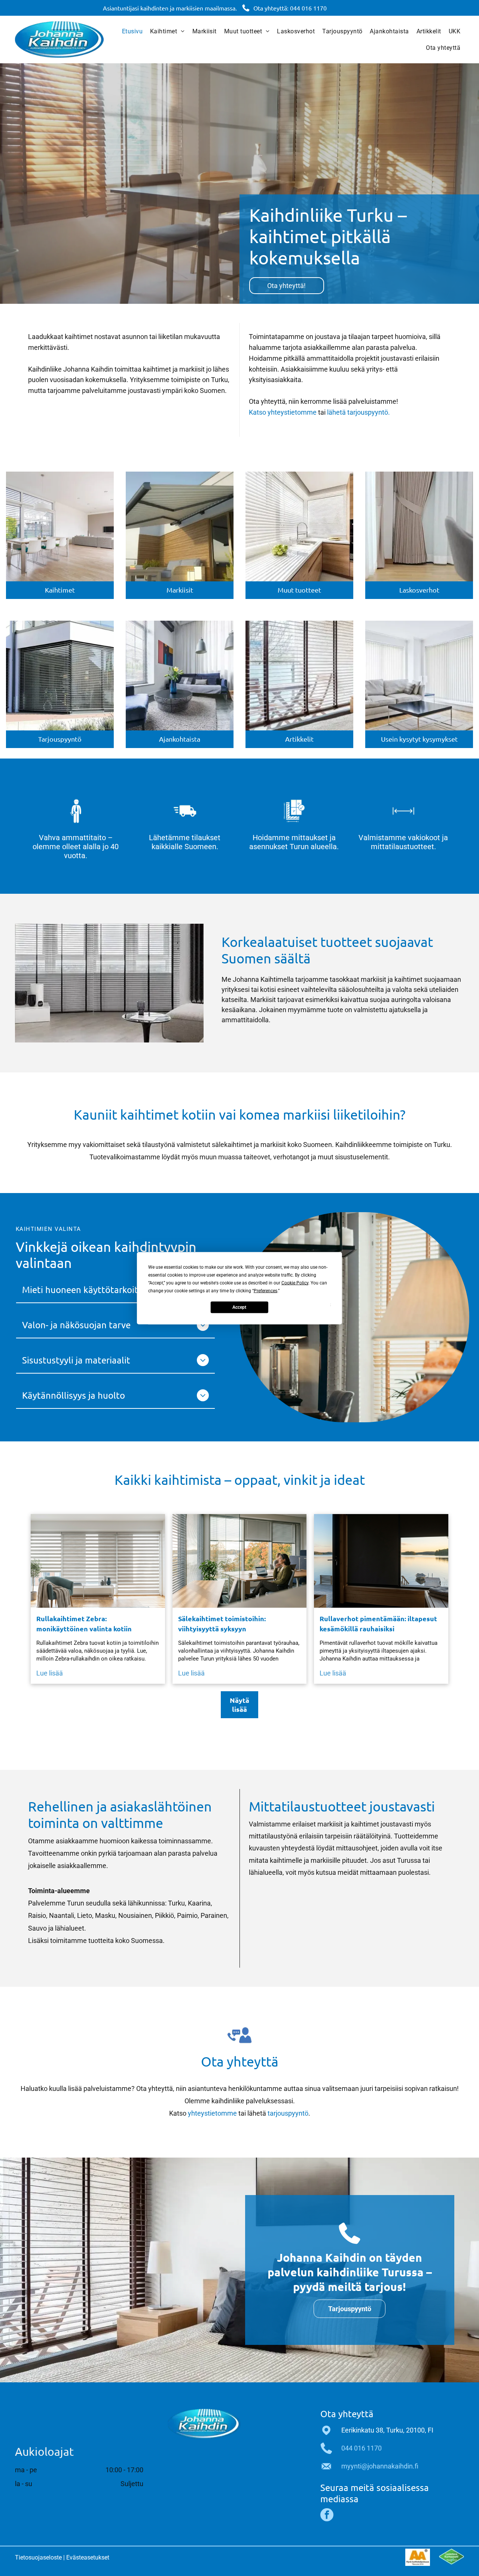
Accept (239, 1307)
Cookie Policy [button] (295, 1283)
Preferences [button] (266, 1290)
